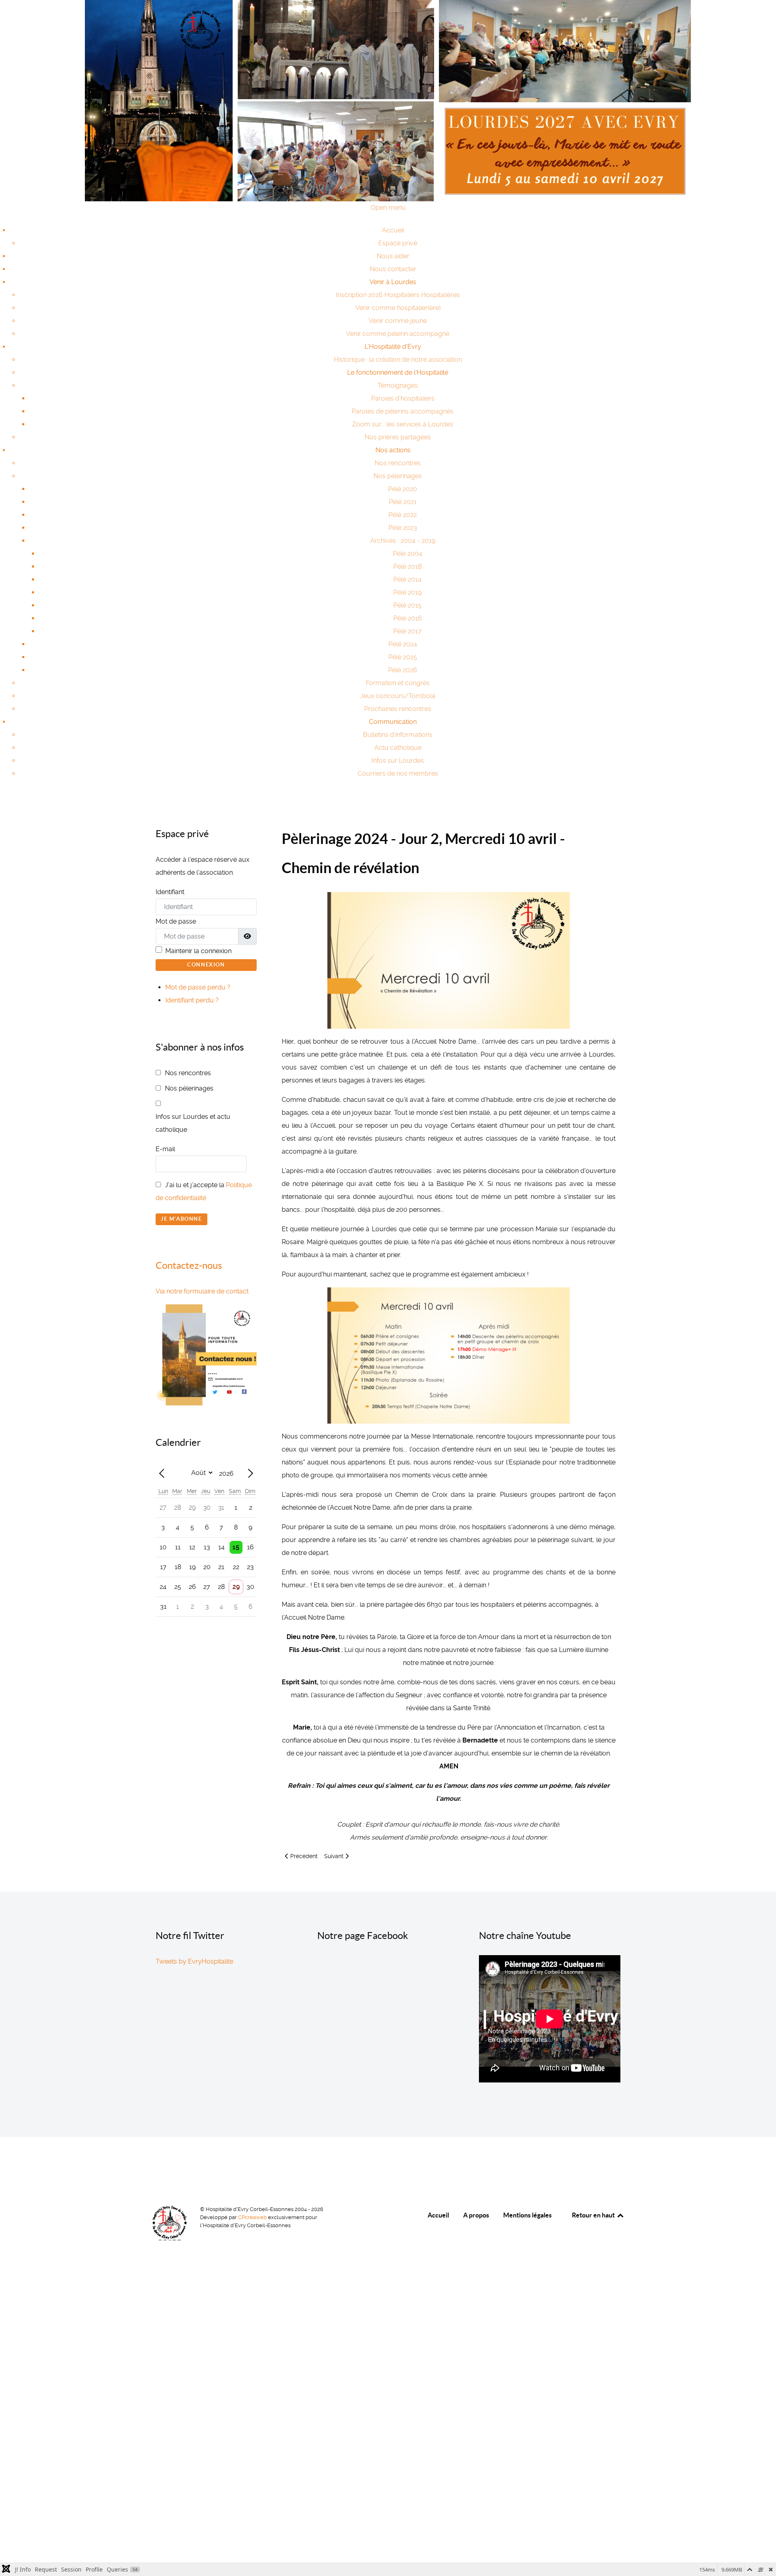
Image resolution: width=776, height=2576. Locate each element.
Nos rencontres (188, 1073)
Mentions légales (527, 2215)
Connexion (206, 965)
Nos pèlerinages (189, 1088)
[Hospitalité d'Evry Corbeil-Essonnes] (200, 30)
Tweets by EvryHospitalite (194, 1961)
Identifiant (170, 892)
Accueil (438, 2215)
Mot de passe (176, 921)
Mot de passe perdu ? (198, 987)
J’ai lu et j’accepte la (204, 1191)
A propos (476, 2215)
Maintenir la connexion (198, 951)
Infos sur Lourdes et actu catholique (193, 1123)
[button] (393, 282)
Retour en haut (594, 2215)
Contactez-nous (189, 1265)
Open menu (388, 208)
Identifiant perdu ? (192, 1000)
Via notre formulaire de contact (202, 1291)
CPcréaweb (253, 2217)
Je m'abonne (181, 1219)
